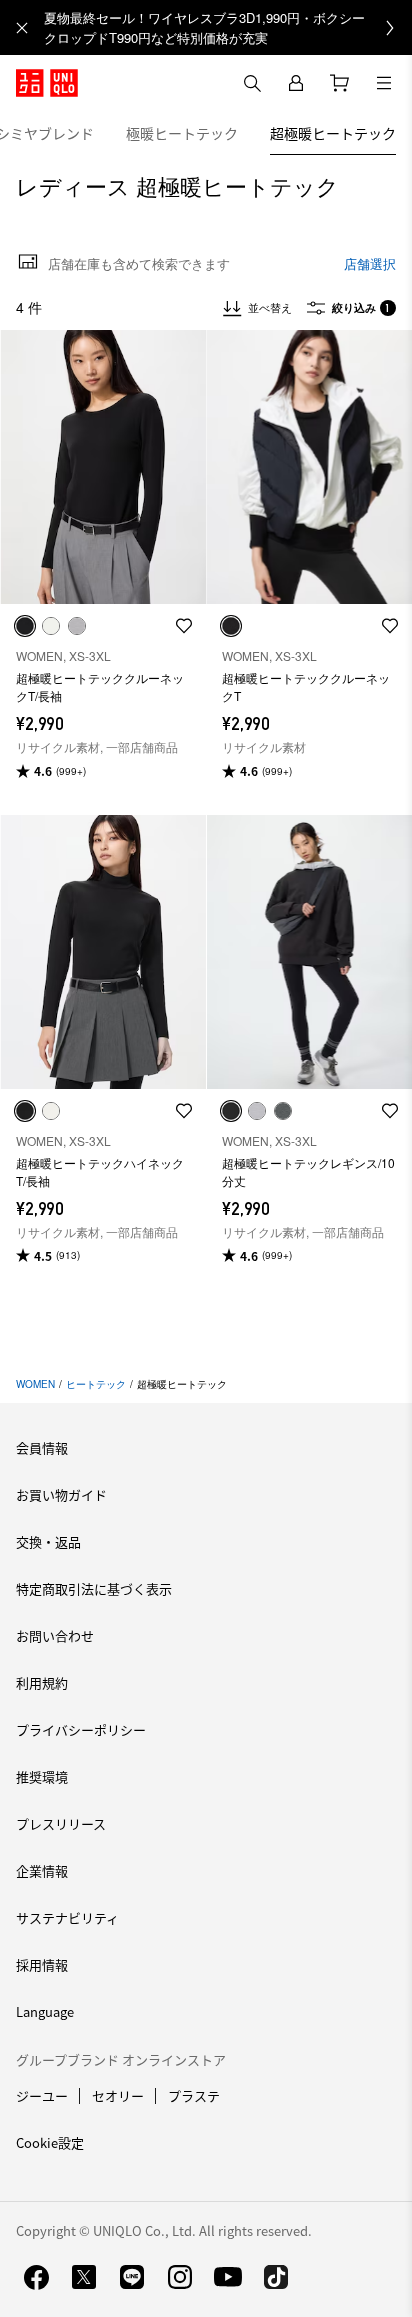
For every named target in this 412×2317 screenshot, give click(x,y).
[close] (22, 28)
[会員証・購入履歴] (296, 83)
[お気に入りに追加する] (184, 626)
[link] (228, 27)
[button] (103, 467)
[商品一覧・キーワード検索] (384, 83)
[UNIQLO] (47, 83)
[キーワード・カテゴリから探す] (252, 83)
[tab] (182, 133)
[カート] (340, 83)
